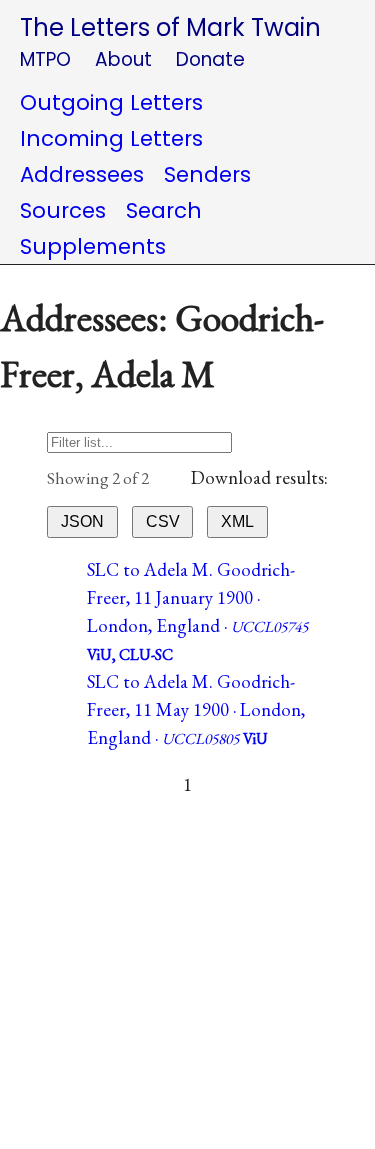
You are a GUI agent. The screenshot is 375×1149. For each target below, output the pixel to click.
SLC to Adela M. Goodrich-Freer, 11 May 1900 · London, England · (196, 709)
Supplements (93, 246)
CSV (163, 521)
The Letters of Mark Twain (170, 27)
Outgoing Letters (111, 102)
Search (164, 210)
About (123, 59)
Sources (63, 210)
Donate (210, 59)
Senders (207, 174)
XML (237, 521)
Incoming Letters (111, 138)
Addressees (82, 174)
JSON (82, 521)
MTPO (45, 59)
